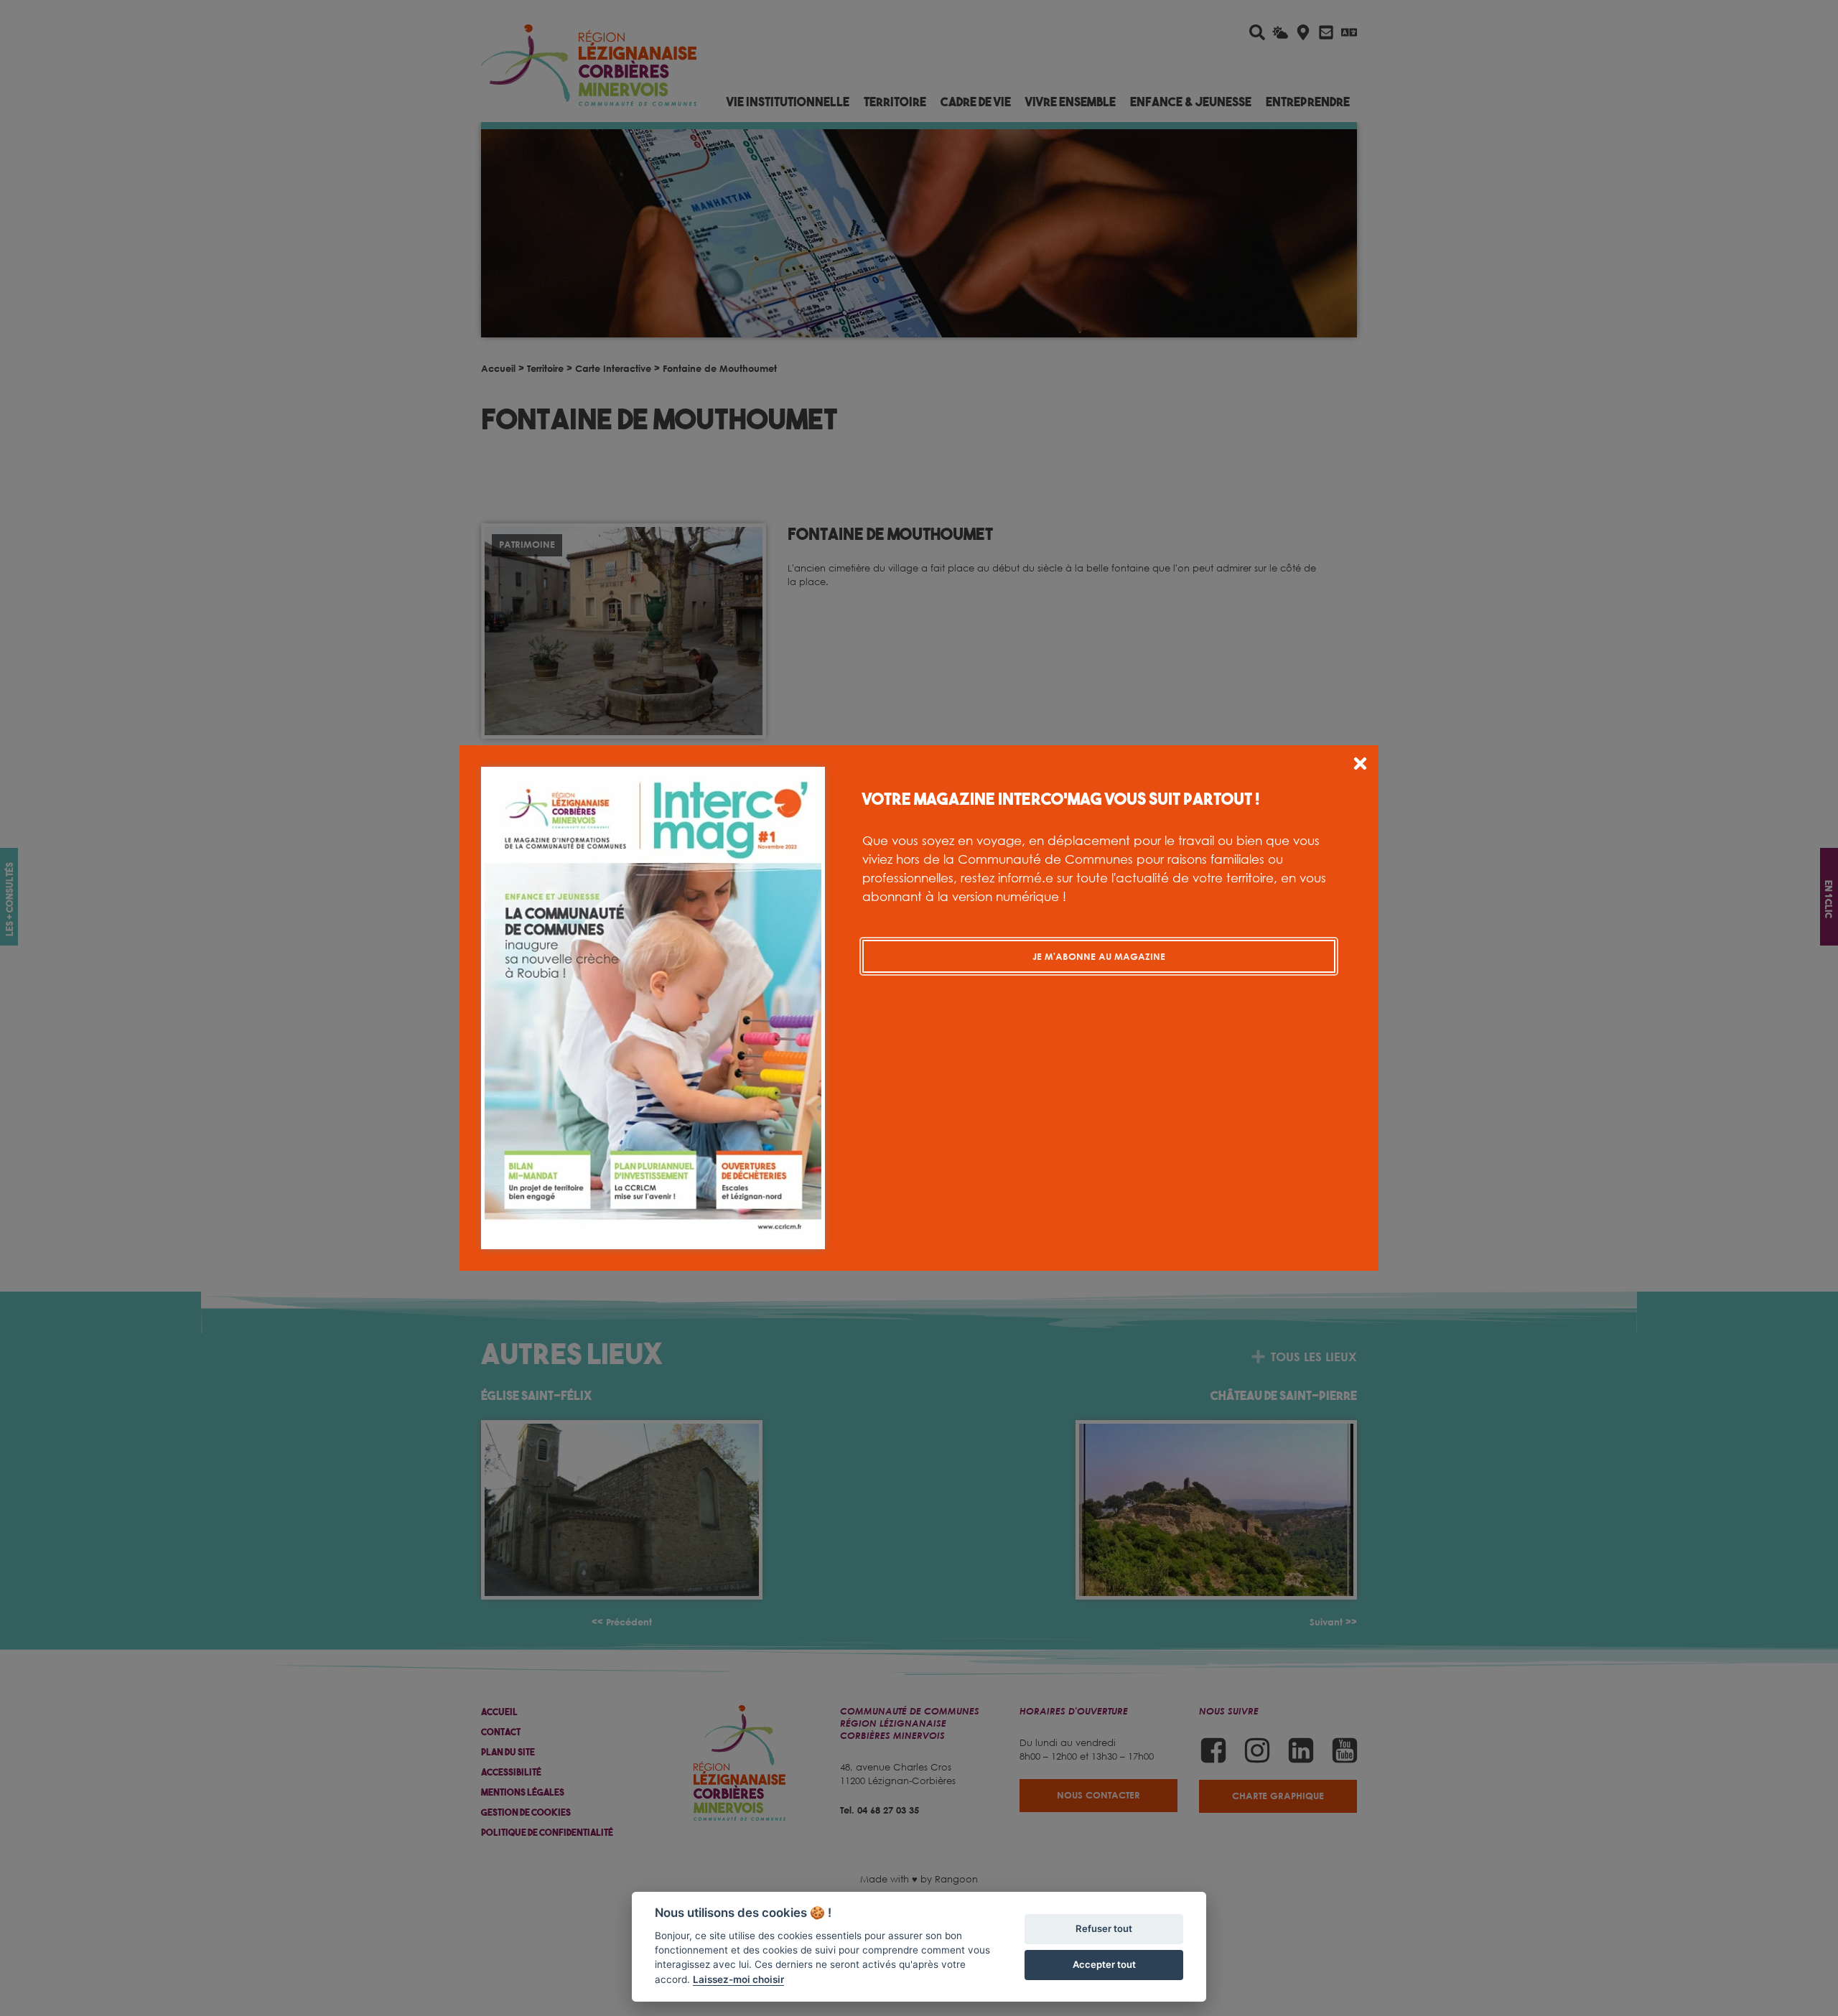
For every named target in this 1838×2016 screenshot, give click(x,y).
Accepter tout (1104, 1964)
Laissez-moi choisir (738, 1979)
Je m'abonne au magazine (1099, 956)
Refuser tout (1104, 1928)
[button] (1360, 766)
